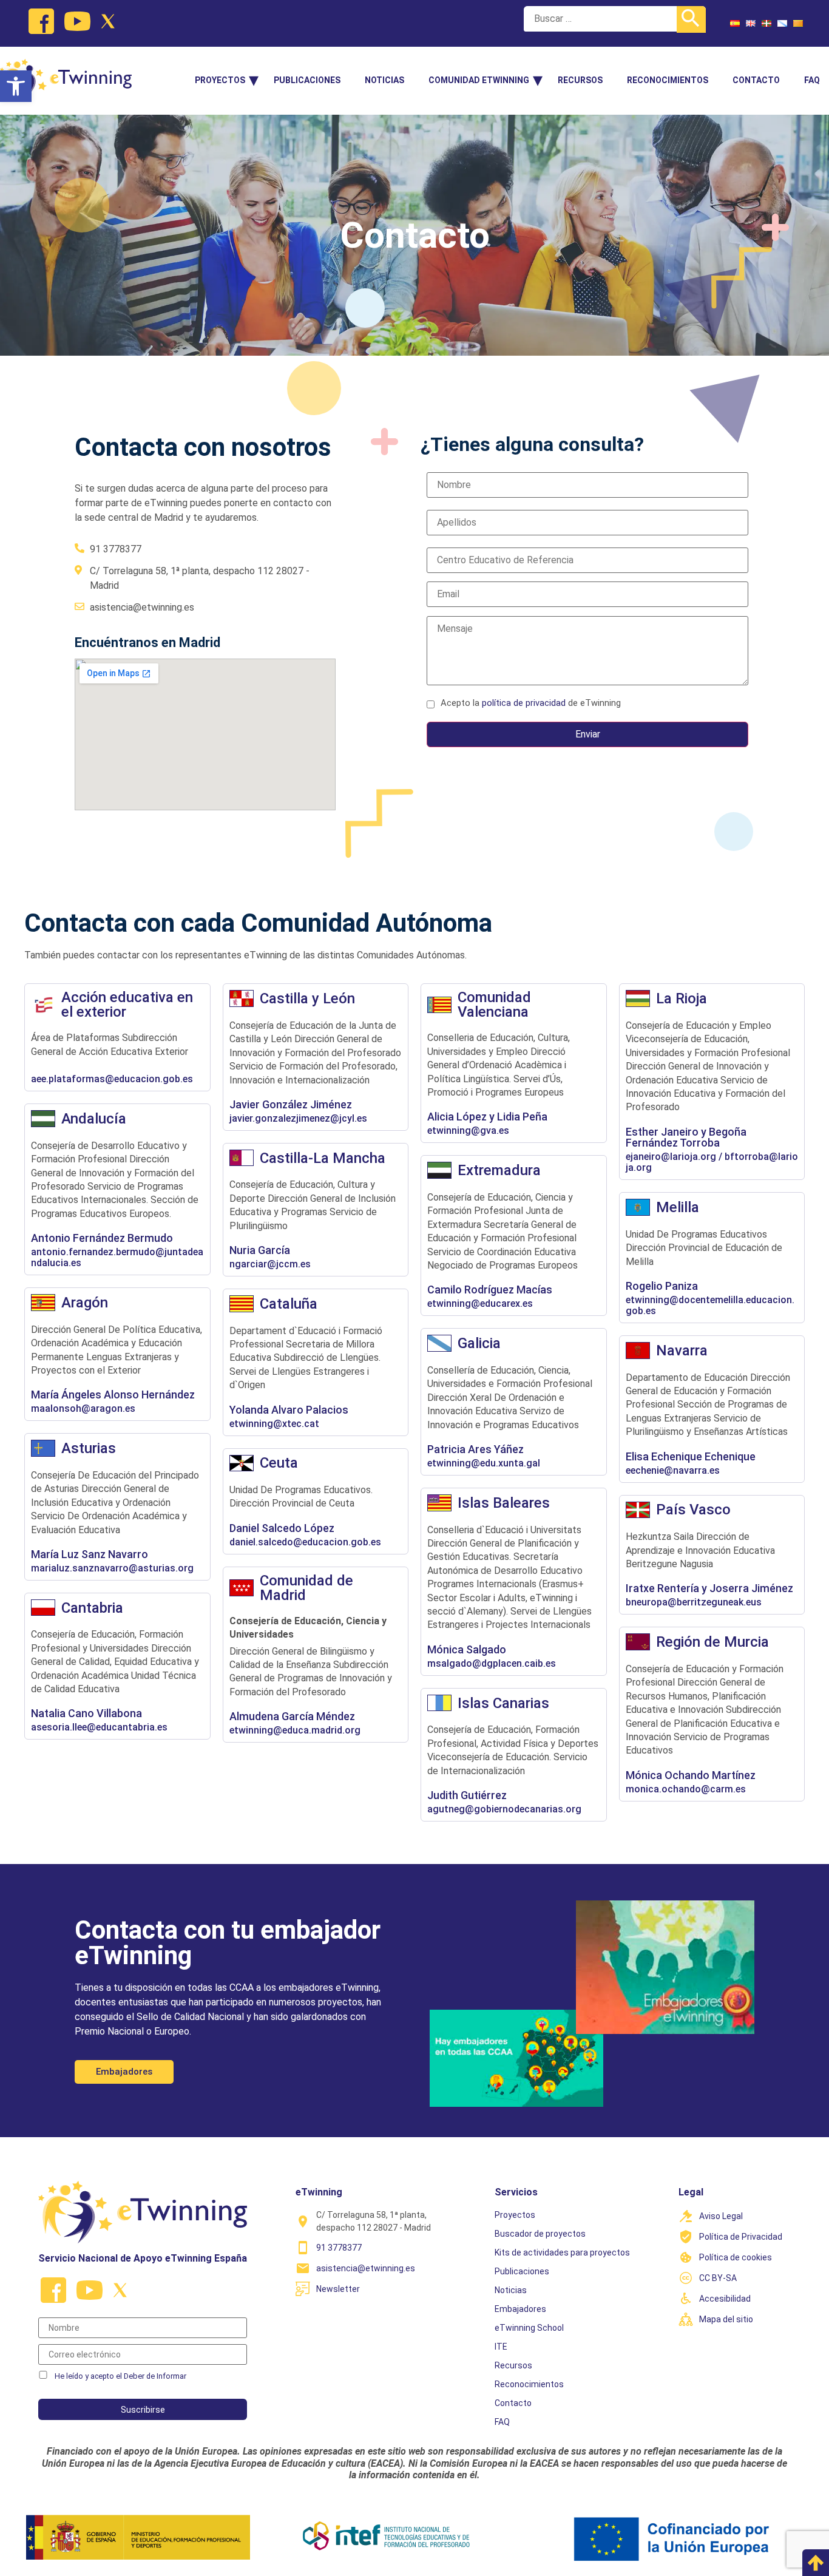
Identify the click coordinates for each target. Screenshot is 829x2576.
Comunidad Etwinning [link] (479, 80)
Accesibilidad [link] (725, 2299)
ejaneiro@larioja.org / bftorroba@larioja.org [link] (712, 1162)
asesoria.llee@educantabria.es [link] (99, 1727)
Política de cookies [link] (736, 2257)
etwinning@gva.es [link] (468, 1131)
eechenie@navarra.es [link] (673, 1471)
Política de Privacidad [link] (741, 2237)
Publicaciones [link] (307, 80)
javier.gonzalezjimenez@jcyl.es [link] (298, 1119)
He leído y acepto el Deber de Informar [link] (120, 2376)
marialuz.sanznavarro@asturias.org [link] (112, 1568)
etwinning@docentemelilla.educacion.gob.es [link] (710, 1306)
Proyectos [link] (220, 80)
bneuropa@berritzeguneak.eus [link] (694, 1602)
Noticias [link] (384, 80)
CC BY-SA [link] (718, 2278)
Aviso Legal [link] (721, 2216)
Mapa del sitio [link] (726, 2319)
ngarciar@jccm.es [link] (270, 1264)
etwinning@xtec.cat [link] (274, 1424)
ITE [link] (501, 2347)
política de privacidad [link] (524, 703)
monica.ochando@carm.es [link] (686, 1789)
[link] (16, 86)
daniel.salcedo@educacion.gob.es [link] (305, 1542)
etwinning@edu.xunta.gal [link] (484, 1463)
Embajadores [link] (520, 2309)
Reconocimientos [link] (668, 80)
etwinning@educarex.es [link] (480, 1304)
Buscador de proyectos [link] (540, 2234)
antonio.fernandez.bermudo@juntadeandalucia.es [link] (117, 1258)
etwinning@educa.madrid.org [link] (295, 1730)
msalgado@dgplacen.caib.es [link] (492, 1664)
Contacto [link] (756, 80)
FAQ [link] (812, 80)
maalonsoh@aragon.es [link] (83, 1409)
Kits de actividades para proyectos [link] (562, 2252)
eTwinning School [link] (529, 2328)
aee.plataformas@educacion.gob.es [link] (112, 1079)
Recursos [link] (580, 80)
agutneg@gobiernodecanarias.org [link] (504, 1809)
